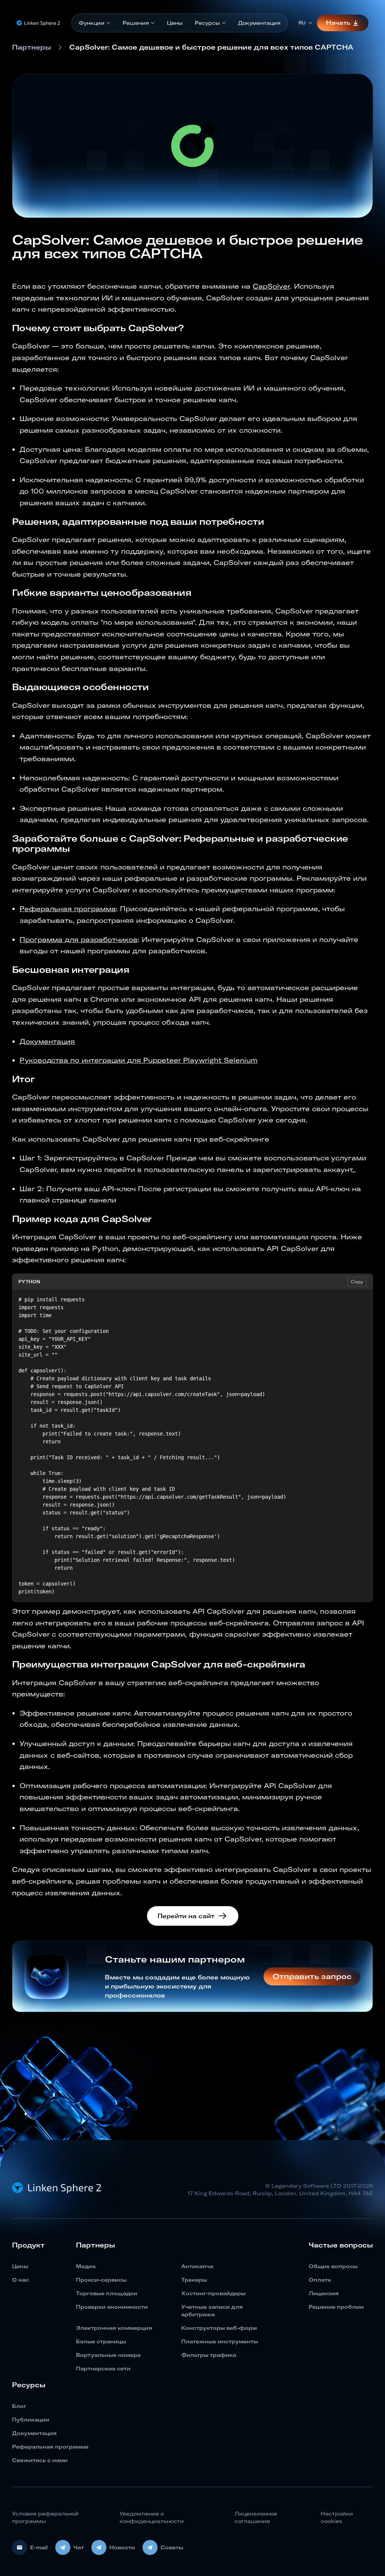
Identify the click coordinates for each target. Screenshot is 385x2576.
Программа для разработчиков (79, 940)
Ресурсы (207, 23)
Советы (172, 2547)
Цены (175, 23)
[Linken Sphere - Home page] (39, 23)
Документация (259, 23)
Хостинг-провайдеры (213, 2293)
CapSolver (271, 286)
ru (302, 23)
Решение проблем (336, 2307)
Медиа (86, 2266)
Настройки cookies (337, 2517)
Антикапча (197, 2266)
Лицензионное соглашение (256, 2517)
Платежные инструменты (220, 2341)
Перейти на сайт (186, 1916)
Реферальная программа (68, 909)
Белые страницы (101, 2341)
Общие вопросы (333, 2266)
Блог (19, 2406)
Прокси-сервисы (101, 2280)
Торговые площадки (107, 2293)
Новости (122, 2547)
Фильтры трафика (209, 2355)
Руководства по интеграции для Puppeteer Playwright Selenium (139, 1060)
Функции (92, 23)
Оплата (320, 2280)
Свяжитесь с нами (40, 2460)
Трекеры (194, 2280)
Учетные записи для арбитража (212, 2311)
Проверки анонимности (112, 2307)
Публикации (31, 2420)
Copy (357, 1282)
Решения (136, 23)
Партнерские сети (103, 2369)
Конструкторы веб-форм (219, 2328)
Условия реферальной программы (45, 2517)
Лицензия (324, 2293)
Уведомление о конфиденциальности (152, 2517)
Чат (79, 2547)
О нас (20, 2280)
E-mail (39, 2547)
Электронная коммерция (114, 2328)
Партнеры (32, 47)
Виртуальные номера (108, 2355)
